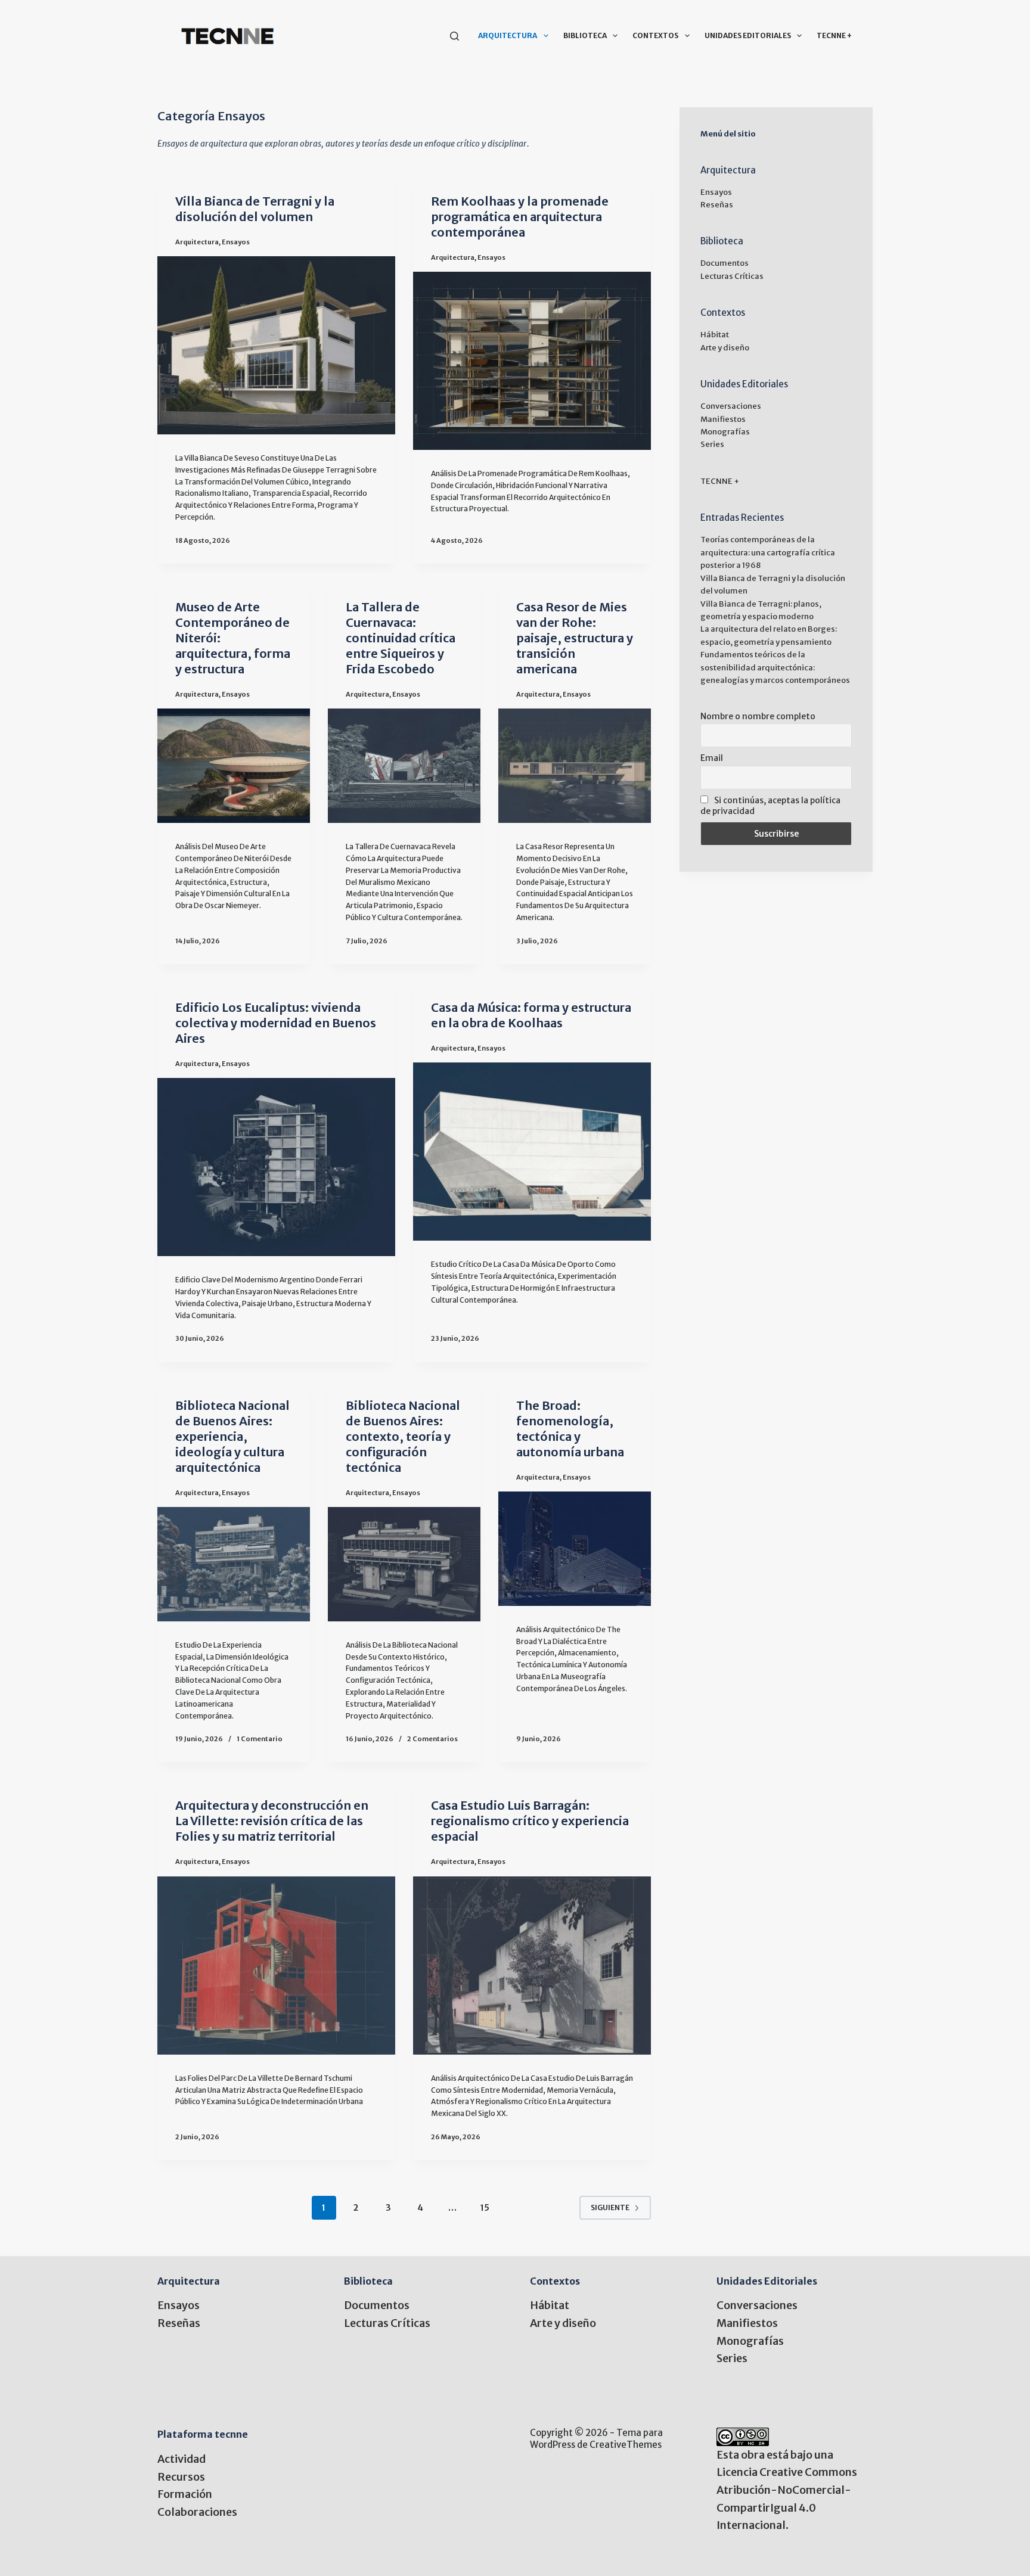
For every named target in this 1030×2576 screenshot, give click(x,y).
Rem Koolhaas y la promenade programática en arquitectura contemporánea (520, 217)
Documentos (725, 263)
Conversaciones (731, 406)
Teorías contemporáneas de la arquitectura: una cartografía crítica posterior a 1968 (768, 552)
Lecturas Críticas (732, 276)
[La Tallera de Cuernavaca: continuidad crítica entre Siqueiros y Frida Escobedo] (404, 766)
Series (712, 444)
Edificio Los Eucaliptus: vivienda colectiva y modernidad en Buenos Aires (276, 1023)
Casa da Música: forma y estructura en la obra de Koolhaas (531, 1015)
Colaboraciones (197, 2512)
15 (485, 2208)
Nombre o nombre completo (758, 716)
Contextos (655, 35)
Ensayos (236, 242)
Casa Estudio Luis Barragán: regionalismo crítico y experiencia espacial (530, 1821)
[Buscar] (454, 36)
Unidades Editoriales (748, 35)
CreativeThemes (626, 2445)
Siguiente (610, 2207)
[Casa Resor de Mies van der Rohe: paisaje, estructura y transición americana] (575, 766)
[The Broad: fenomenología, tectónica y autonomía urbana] (575, 1549)
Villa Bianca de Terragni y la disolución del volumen (255, 209)
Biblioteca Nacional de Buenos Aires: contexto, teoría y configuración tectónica (403, 1436)
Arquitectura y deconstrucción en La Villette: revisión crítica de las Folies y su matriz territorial (272, 1821)
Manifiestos (723, 419)
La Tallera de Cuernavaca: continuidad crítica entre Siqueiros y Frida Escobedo (401, 638)
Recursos (181, 2477)
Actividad (182, 2459)
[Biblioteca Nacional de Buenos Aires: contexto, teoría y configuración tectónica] (404, 1564)
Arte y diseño (725, 348)
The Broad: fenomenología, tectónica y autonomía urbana (570, 1429)
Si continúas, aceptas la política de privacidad (770, 806)
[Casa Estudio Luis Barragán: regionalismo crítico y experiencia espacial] (532, 1966)
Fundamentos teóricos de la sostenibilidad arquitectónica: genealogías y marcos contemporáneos (775, 667)
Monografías (725, 432)
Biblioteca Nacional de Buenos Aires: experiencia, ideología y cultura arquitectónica (232, 1436)
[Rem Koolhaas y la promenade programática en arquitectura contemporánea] (532, 361)
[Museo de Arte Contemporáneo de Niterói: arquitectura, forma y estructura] (234, 766)
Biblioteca (585, 35)
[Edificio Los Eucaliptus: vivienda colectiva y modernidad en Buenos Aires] (276, 1167)
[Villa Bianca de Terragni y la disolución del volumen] (276, 345)
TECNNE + (834, 35)
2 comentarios (432, 1739)
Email (712, 758)
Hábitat (715, 335)
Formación (185, 2494)
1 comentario (260, 1739)
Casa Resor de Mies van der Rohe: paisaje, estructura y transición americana (575, 638)
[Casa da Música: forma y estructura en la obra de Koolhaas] (532, 1152)
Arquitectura (508, 35)
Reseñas (717, 205)
